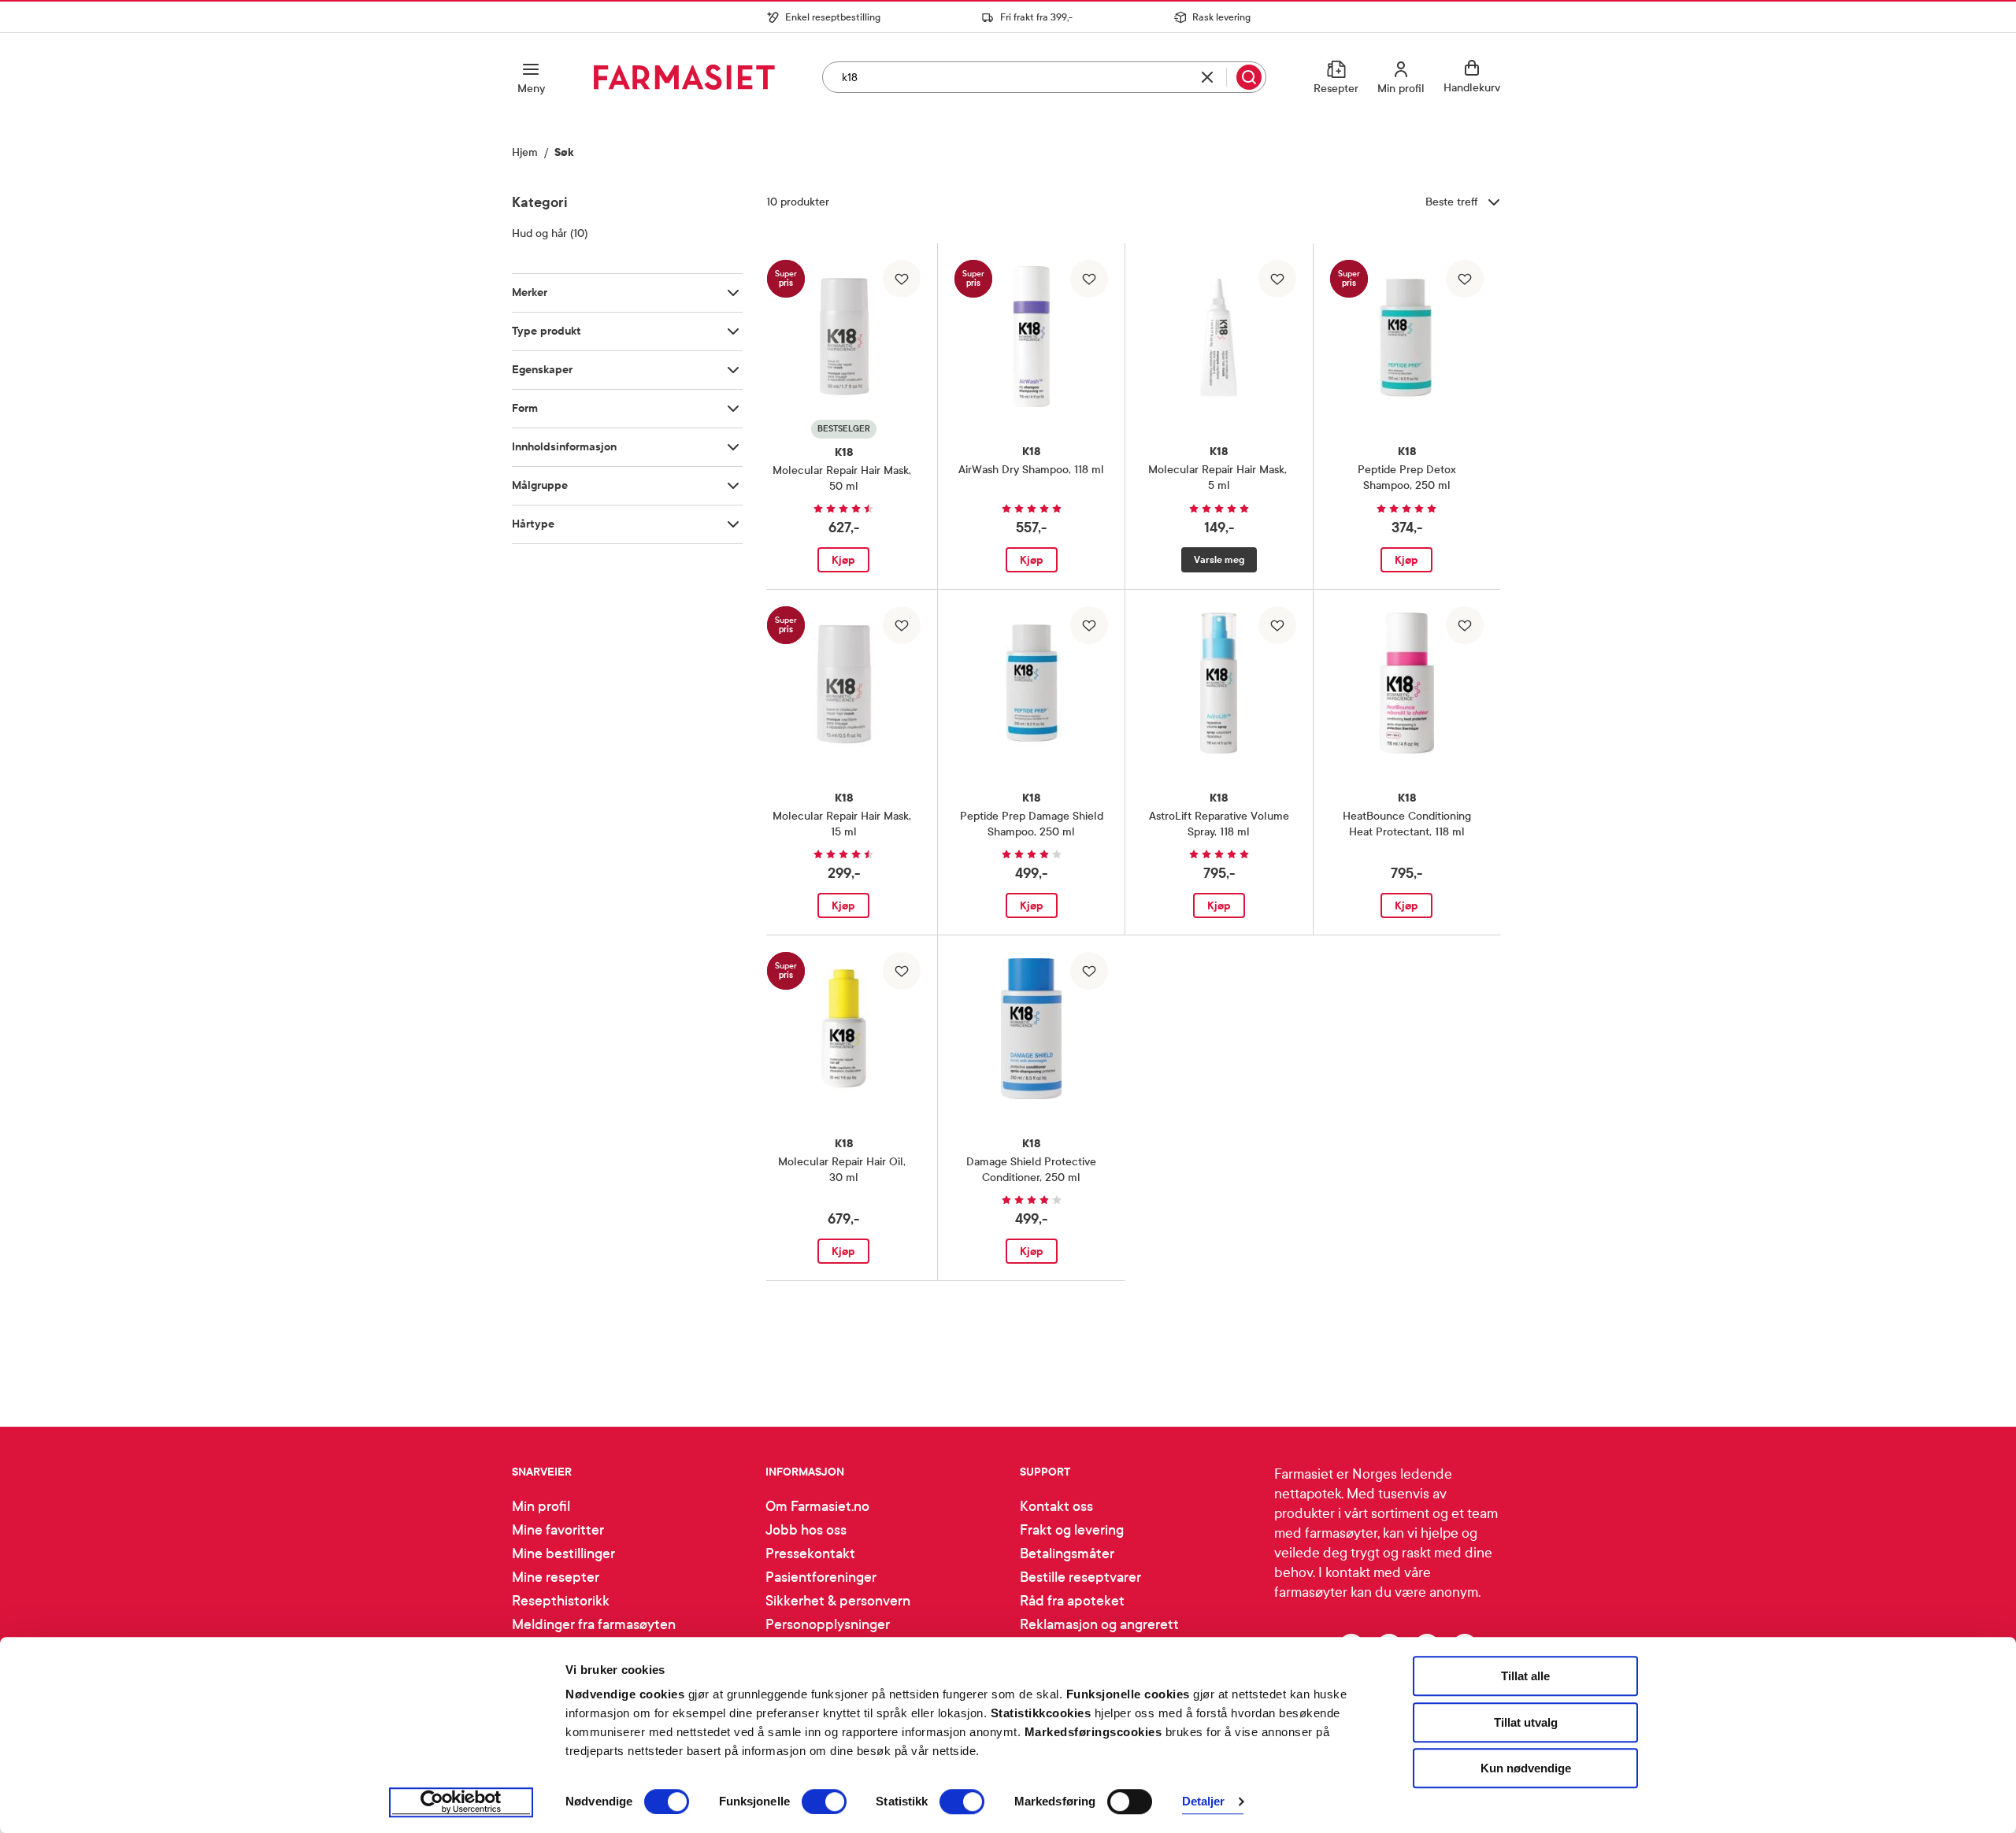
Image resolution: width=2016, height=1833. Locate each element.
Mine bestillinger (563, 1554)
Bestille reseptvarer (1080, 1577)
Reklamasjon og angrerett (1099, 1625)
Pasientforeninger (821, 1577)
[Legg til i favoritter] (902, 279)
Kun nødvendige (1526, 1768)
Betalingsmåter (1067, 1554)
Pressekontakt (810, 1554)
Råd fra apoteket (1072, 1601)
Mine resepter (556, 1577)
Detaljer (1204, 1802)
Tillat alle (1525, 1676)
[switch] (824, 1802)
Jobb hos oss (806, 1530)
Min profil (541, 1507)
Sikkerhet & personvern (838, 1601)
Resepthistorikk (561, 1601)
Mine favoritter (558, 1530)
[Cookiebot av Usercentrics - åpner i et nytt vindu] (461, 1802)
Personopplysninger (828, 1625)
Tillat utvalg (1526, 1722)
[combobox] (1044, 77)
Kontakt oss (1056, 1507)
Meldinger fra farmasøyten (594, 1625)
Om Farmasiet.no (817, 1507)
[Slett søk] (1207, 77)
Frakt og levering (1072, 1530)
